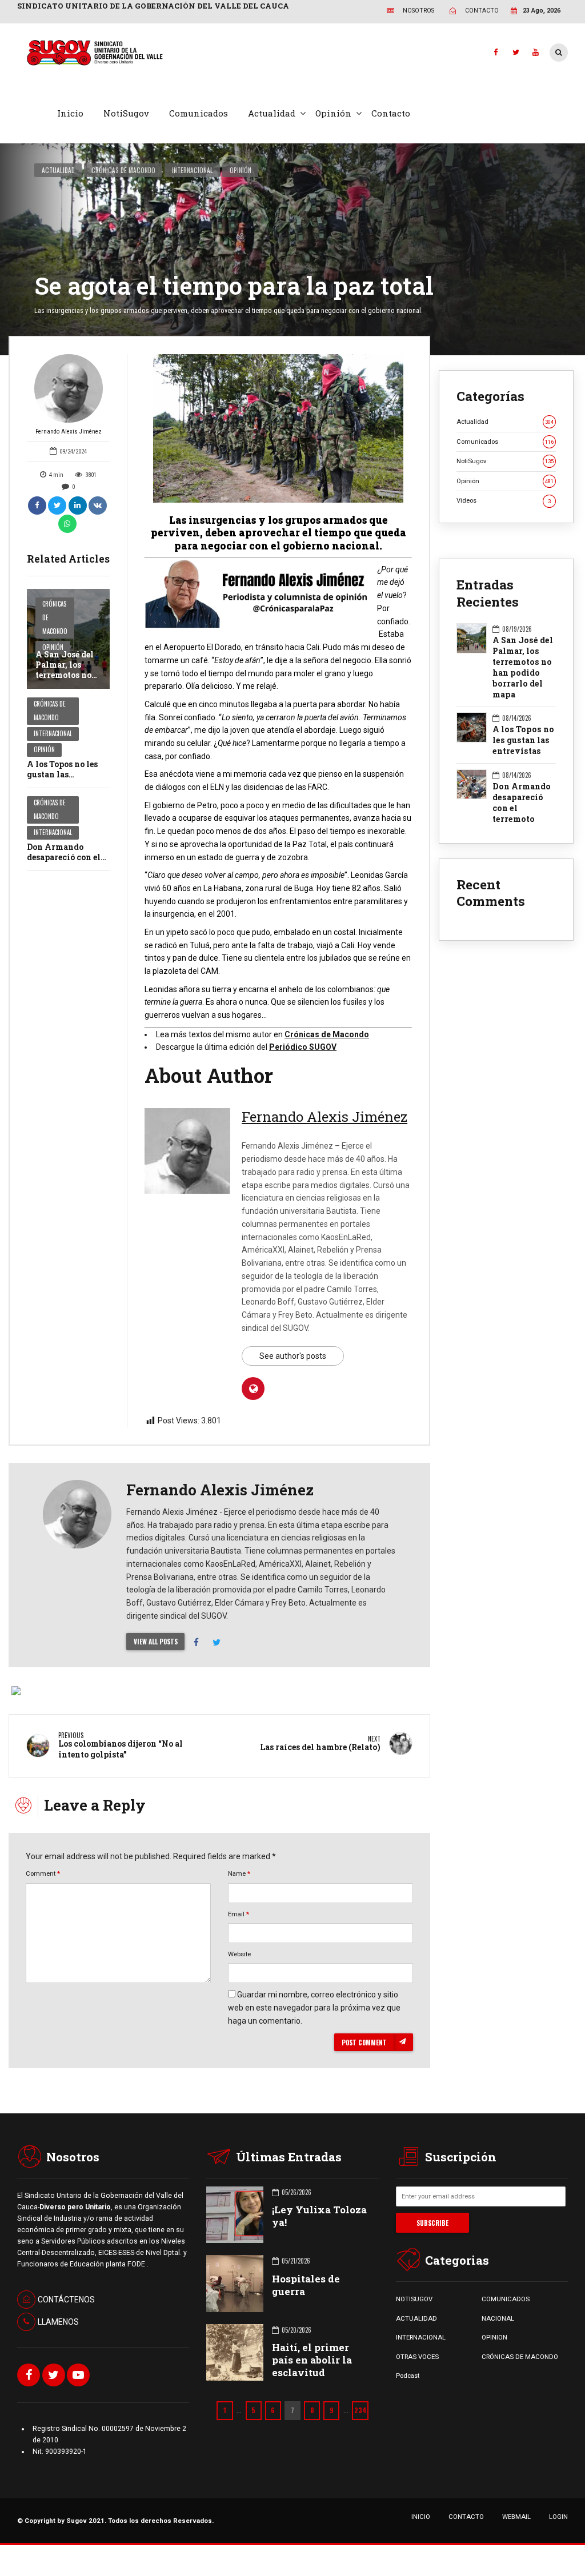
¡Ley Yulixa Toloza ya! (319, 2216)
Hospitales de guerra (306, 2285)
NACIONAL (498, 2318)
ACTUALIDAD (416, 2318)
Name (239, 1873)
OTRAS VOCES (417, 2357)
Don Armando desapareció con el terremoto (64, 857)
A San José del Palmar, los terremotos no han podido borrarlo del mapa (65, 680)
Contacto (391, 113)
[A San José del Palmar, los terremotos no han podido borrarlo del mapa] (68, 639)
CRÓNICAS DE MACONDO (520, 2357)
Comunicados (199, 113)
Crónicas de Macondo (123, 170)
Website (239, 1954)
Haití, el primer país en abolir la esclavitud (312, 2360)
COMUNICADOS (506, 2299)
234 (360, 2410)
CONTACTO (466, 2517)
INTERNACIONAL (421, 2337)
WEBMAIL (516, 2517)
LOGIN (558, 2517)
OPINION (494, 2337)
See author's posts (293, 1356)
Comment (43, 1873)
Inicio (70, 113)
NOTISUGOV (414, 2299)
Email (239, 1914)
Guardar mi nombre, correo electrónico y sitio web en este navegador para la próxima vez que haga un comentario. (314, 2008)
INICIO (421, 2517)
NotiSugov (126, 113)
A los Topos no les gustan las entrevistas (62, 774)
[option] (278, 428)
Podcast (408, 2376)
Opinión (333, 113)
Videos (504, 500)
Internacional (193, 170)
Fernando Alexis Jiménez (69, 432)
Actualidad (272, 113)
